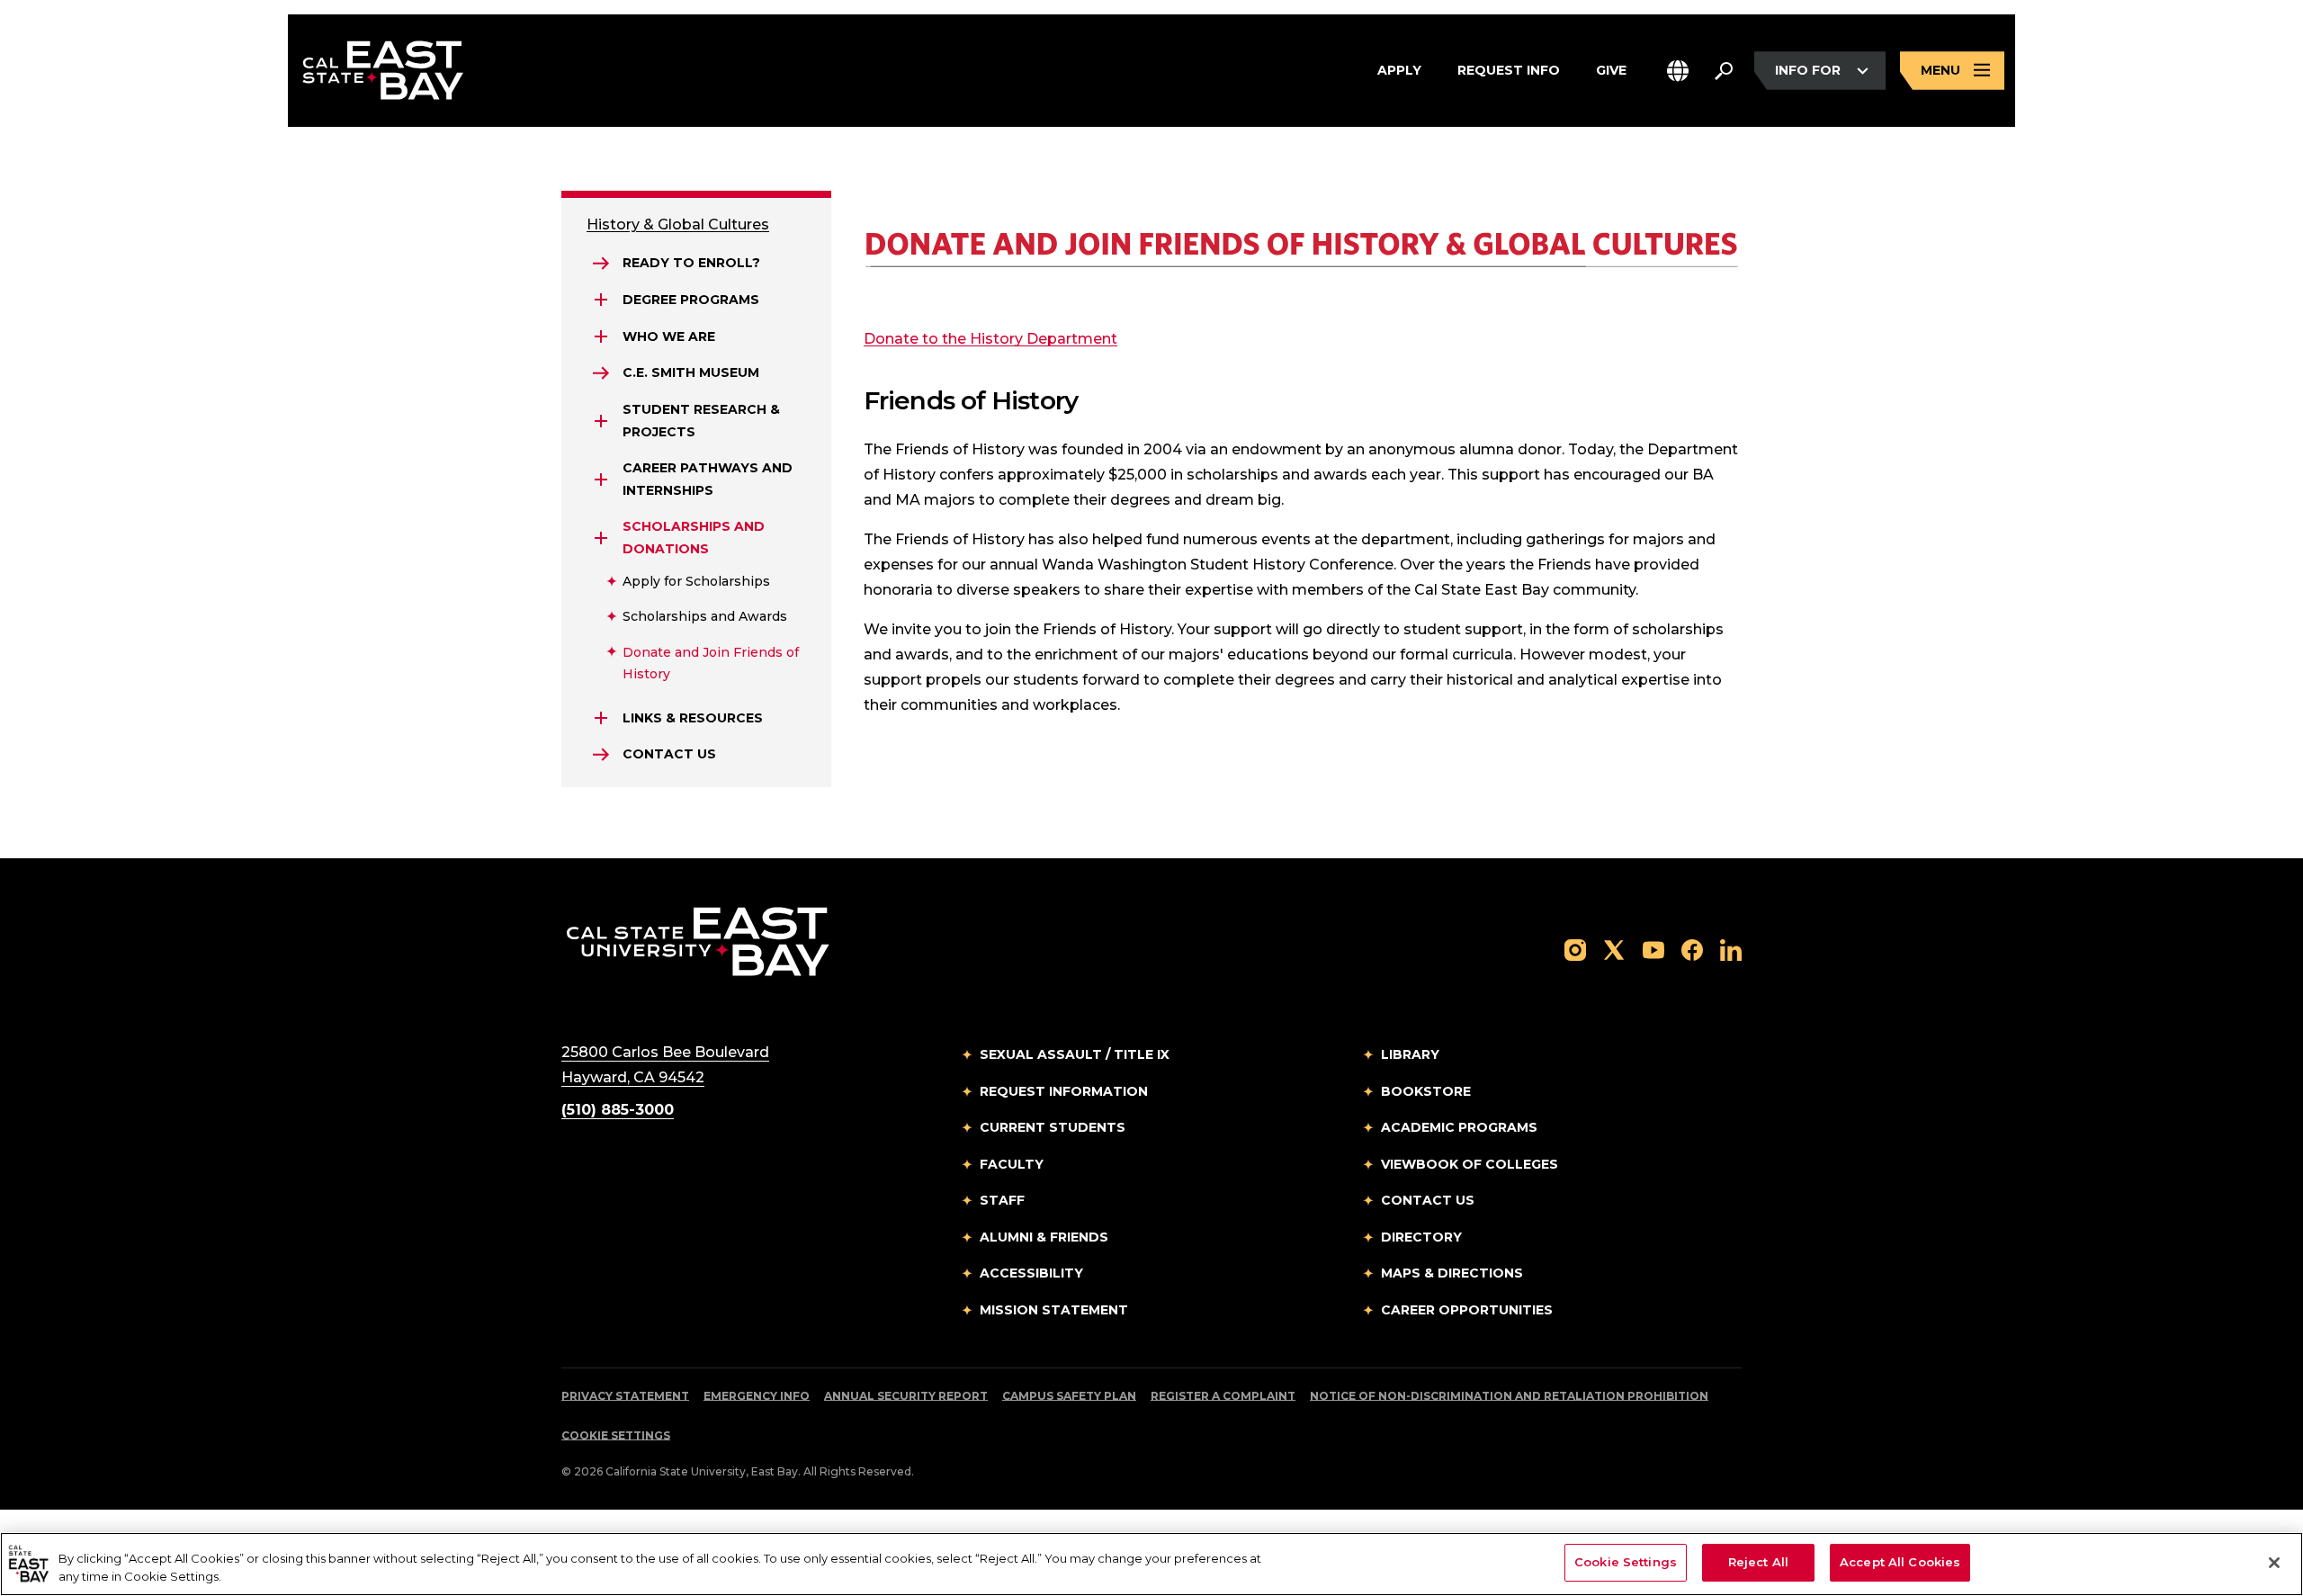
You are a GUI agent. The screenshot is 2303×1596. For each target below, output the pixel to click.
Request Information (1064, 1091)
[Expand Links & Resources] (601, 718)
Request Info (1509, 70)
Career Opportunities (1467, 1310)
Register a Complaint (1223, 1396)
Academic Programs (1459, 1127)
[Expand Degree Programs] (601, 300)
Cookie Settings (616, 1435)
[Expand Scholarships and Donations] (601, 538)
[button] (1678, 71)
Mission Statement (1054, 1310)
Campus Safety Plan (1069, 1396)
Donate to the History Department (990, 339)
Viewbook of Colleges (1470, 1164)
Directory (1421, 1237)
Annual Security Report (906, 1396)
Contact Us (1428, 1200)
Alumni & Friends (1044, 1237)
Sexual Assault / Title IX (1075, 1054)
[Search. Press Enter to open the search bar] (1724, 71)
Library (1410, 1054)
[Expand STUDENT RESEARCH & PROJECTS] (601, 421)
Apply (1399, 70)
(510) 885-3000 (618, 1110)
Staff (1002, 1200)
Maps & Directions (1452, 1273)
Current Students (1053, 1127)
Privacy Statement (625, 1396)
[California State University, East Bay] (698, 941)
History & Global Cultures (678, 224)
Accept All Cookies (1900, 1562)
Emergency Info (757, 1396)
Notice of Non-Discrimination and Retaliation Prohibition (1509, 1396)
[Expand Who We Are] (601, 336)
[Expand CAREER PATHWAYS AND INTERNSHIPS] (601, 480)
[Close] (2274, 1563)
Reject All (1758, 1562)
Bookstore (1426, 1091)
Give (1611, 70)
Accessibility (1031, 1273)
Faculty (1012, 1164)
